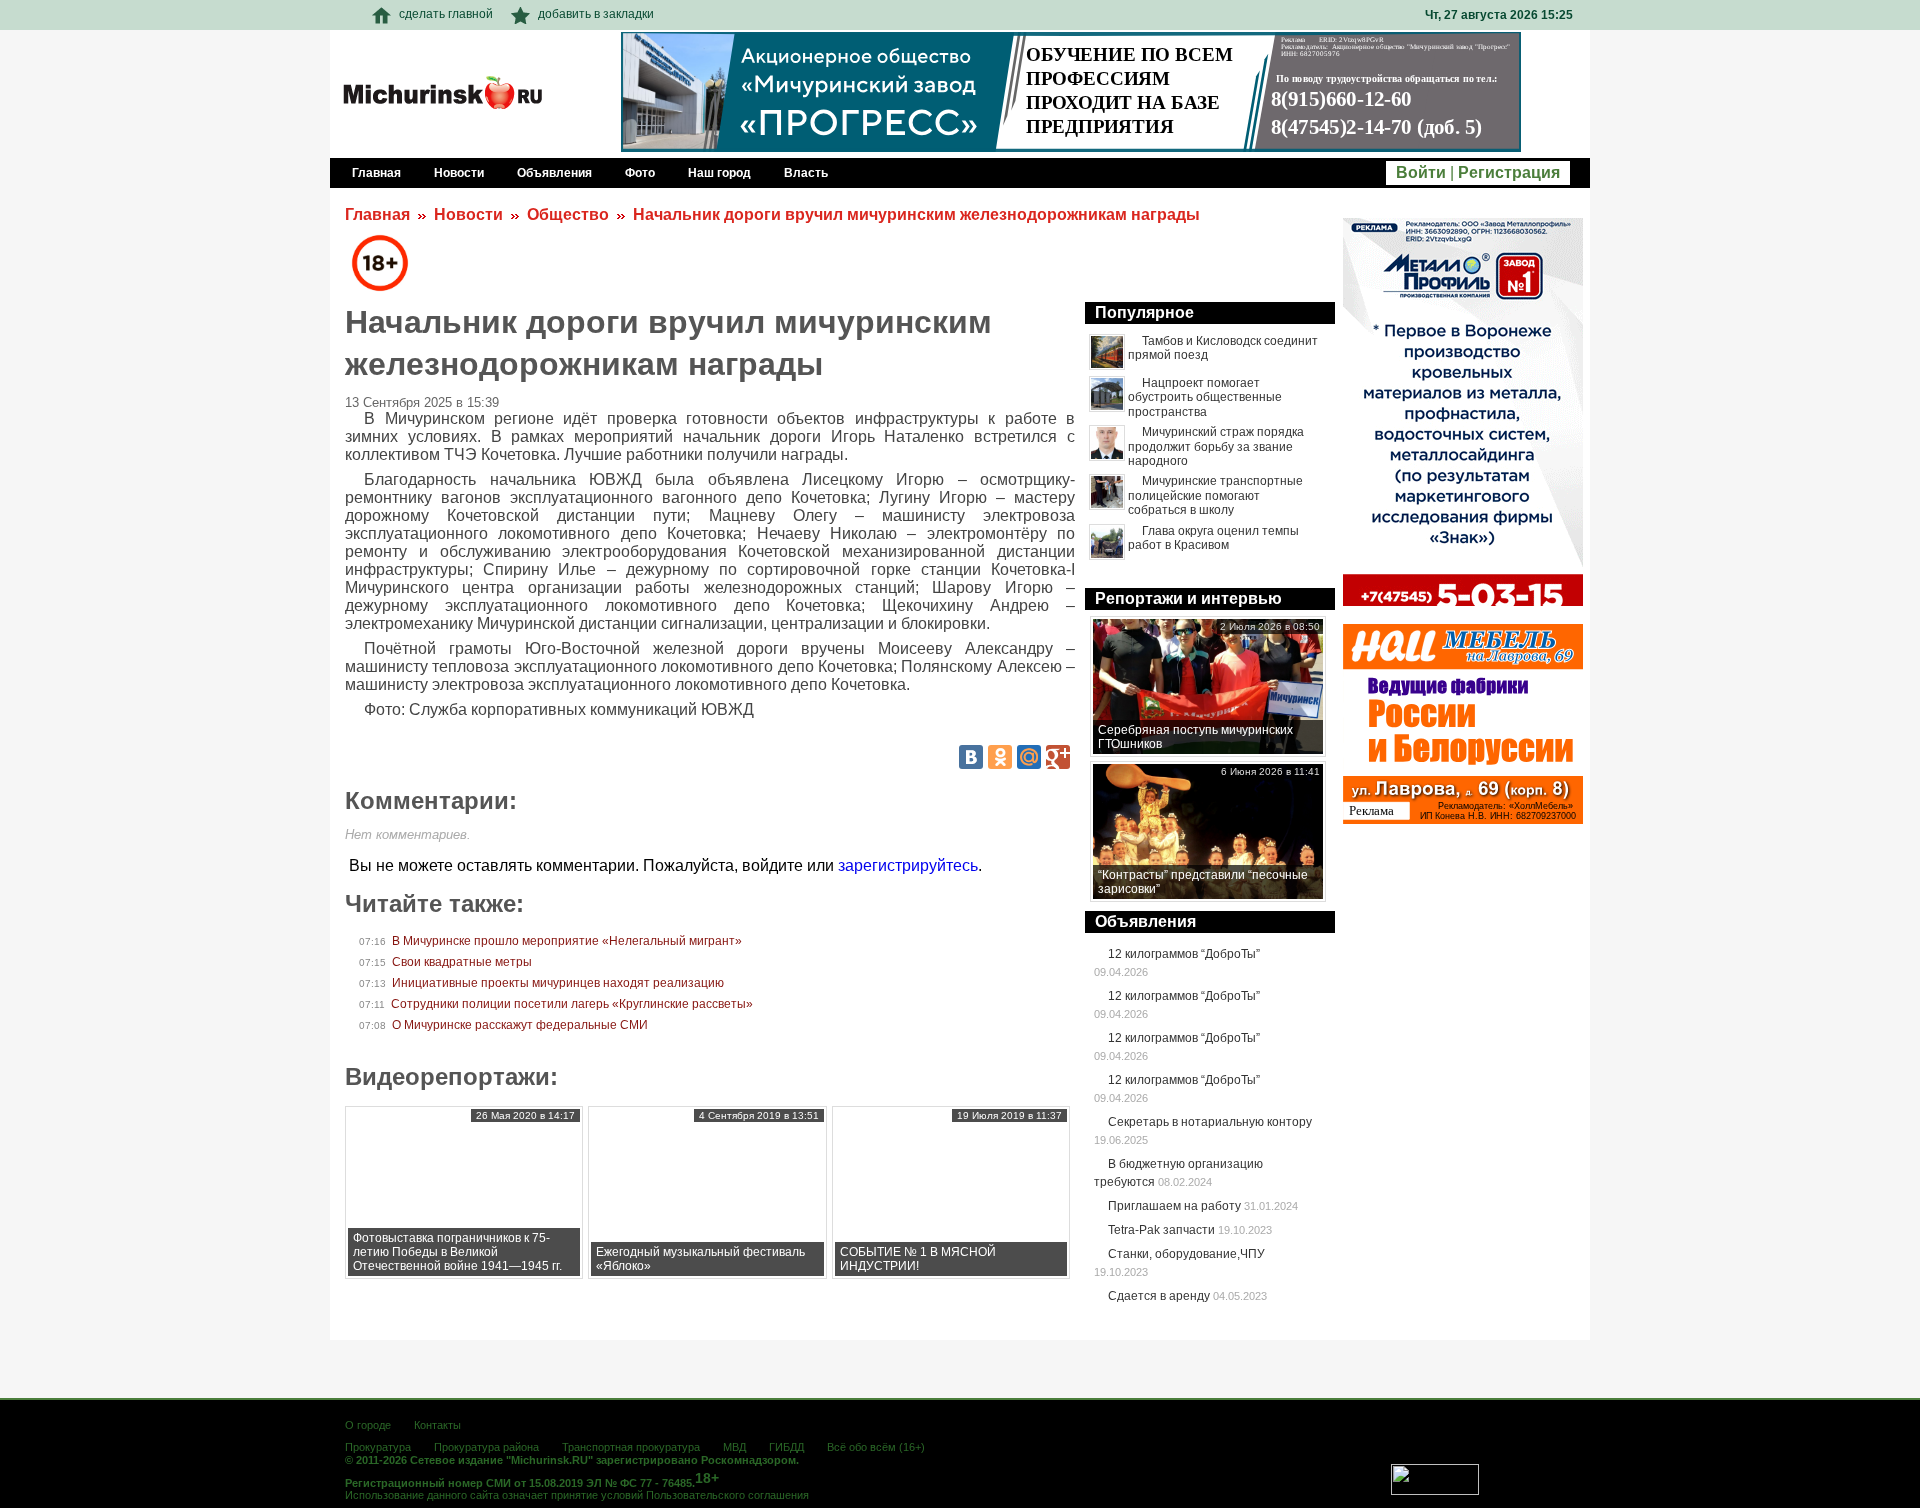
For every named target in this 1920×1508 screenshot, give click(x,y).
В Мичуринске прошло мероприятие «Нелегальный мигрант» (567, 941)
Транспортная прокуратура (631, 1447)
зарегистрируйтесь (908, 865)
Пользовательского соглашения (727, 1495)
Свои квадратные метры (462, 962)
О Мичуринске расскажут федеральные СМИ (520, 1025)
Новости (468, 214)
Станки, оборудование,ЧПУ (1186, 1254)
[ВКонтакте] (971, 757)
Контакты (437, 1425)
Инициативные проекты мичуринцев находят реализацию (558, 983)
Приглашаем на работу (1174, 1206)
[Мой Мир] (1029, 757)
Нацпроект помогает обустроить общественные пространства (1205, 397)
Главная (377, 214)
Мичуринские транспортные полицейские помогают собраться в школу (1215, 495)
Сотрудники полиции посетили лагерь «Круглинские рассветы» (572, 1004)
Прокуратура (378, 1447)
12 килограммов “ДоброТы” (1184, 954)
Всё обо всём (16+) (876, 1447)
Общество (568, 214)
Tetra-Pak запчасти (1161, 1230)
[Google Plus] (1058, 757)
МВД (734, 1447)
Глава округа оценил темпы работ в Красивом (1213, 538)
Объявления (1145, 921)
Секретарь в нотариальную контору (1210, 1122)
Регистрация (1509, 172)
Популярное (1144, 312)
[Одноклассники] (1000, 757)
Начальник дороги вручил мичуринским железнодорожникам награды (916, 214)
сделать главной (446, 14)
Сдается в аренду (1159, 1296)
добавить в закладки (596, 14)
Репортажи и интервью (1188, 598)
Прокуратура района (486, 1447)
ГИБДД (786, 1447)
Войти (1421, 172)
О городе (368, 1425)
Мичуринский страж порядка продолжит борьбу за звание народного (1216, 446)
